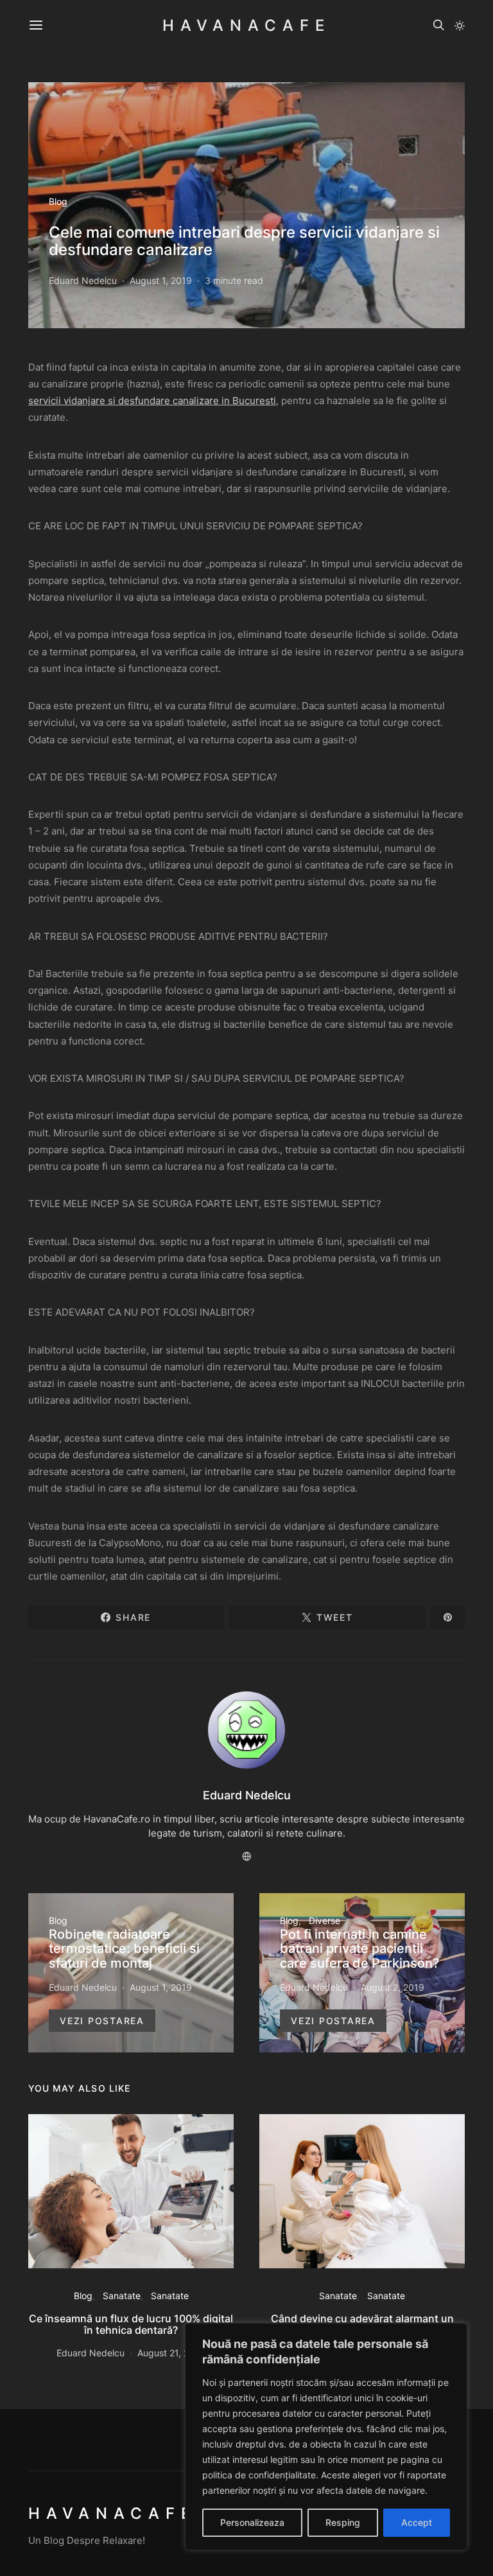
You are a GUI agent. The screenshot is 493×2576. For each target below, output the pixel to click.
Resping (343, 2522)
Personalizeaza (252, 2522)
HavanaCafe (246, 25)
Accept (417, 2522)
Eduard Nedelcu (83, 280)
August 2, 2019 (393, 1987)
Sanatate (122, 2296)
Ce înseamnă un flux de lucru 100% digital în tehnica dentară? (131, 2324)
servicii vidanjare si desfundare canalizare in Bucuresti (152, 401)
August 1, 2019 (161, 280)
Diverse (324, 1920)
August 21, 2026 (171, 2353)
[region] (326, 2437)
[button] (460, 26)
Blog (58, 201)
